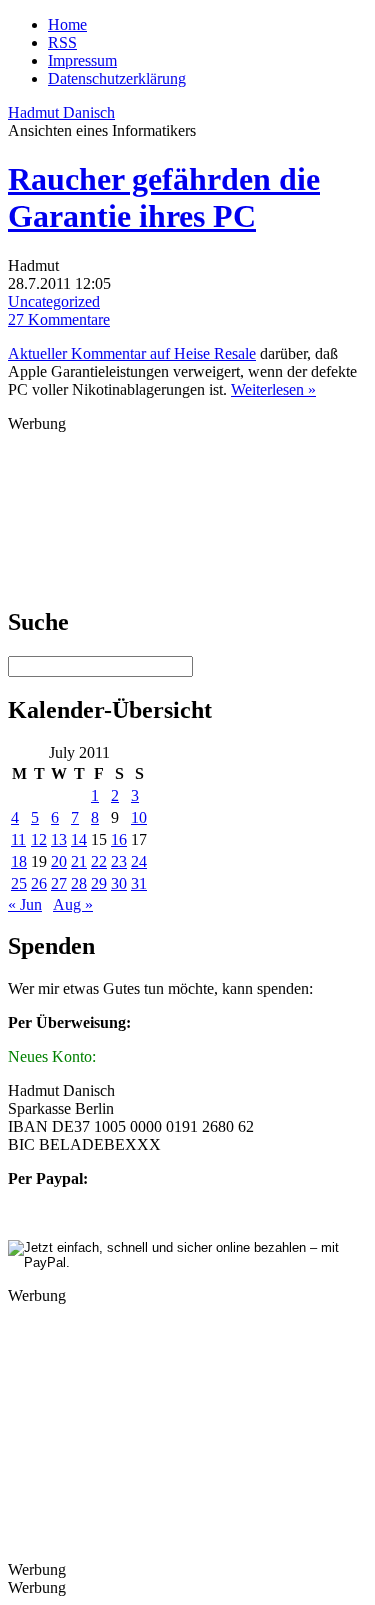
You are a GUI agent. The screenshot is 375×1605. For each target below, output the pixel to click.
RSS (62, 42)
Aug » (73, 904)
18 (19, 861)
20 (59, 861)
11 (18, 839)
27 (59, 883)
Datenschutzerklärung (117, 78)
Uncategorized (54, 301)
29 (99, 883)
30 (119, 883)
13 (59, 839)
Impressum (82, 60)
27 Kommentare (59, 319)
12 (39, 839)
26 (39, 883)
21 (79, 861)
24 (139, 861)
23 (119, 861)
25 (19, 883)
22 (99, 861)
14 (79, 839)
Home (67, 24)
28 (79, 883)
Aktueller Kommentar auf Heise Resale (132, 353)
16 (119, 839)
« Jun (25, 904)
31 (139, 883)
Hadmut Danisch (61, 112)
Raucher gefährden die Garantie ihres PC (164, 197)
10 (139, 817)
